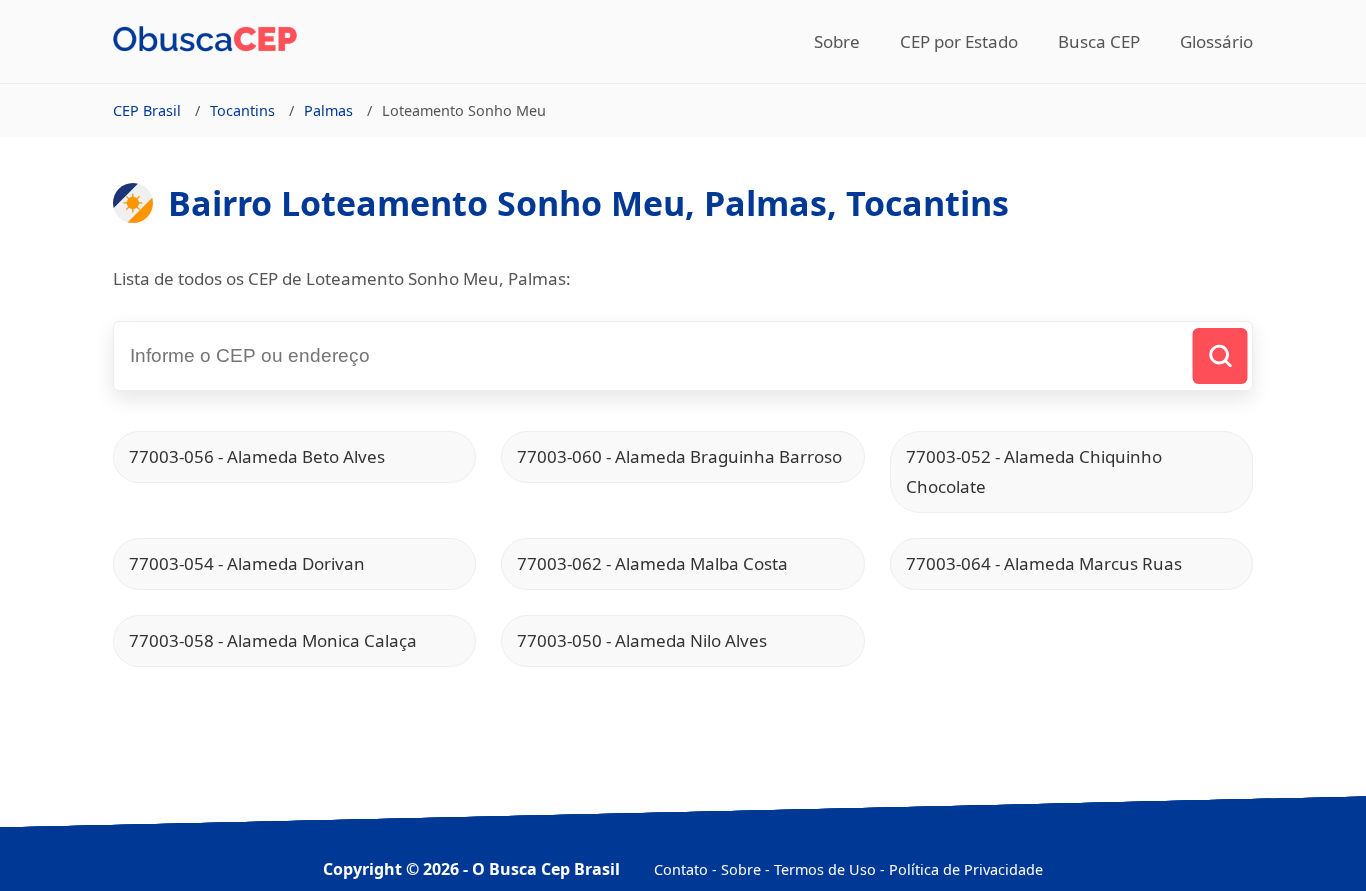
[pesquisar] (1220, 356)
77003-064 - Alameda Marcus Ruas (1044, 563)
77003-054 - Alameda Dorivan (247, 563)
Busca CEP (1099, 41)
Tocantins (242, 110)
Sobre (837, 41)
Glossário (1216, 41)
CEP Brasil (147, 110)
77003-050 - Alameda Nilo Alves (642, 640)
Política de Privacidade (966, 869)
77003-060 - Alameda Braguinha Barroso (679, 456)
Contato (681, 869)
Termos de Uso (825, 869)
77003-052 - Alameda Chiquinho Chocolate (1034, 471)
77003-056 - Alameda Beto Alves (257, 456)
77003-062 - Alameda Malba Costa (652, 563)
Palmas (328, 110)
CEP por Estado (959, 41)
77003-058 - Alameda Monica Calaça (273, 640)
